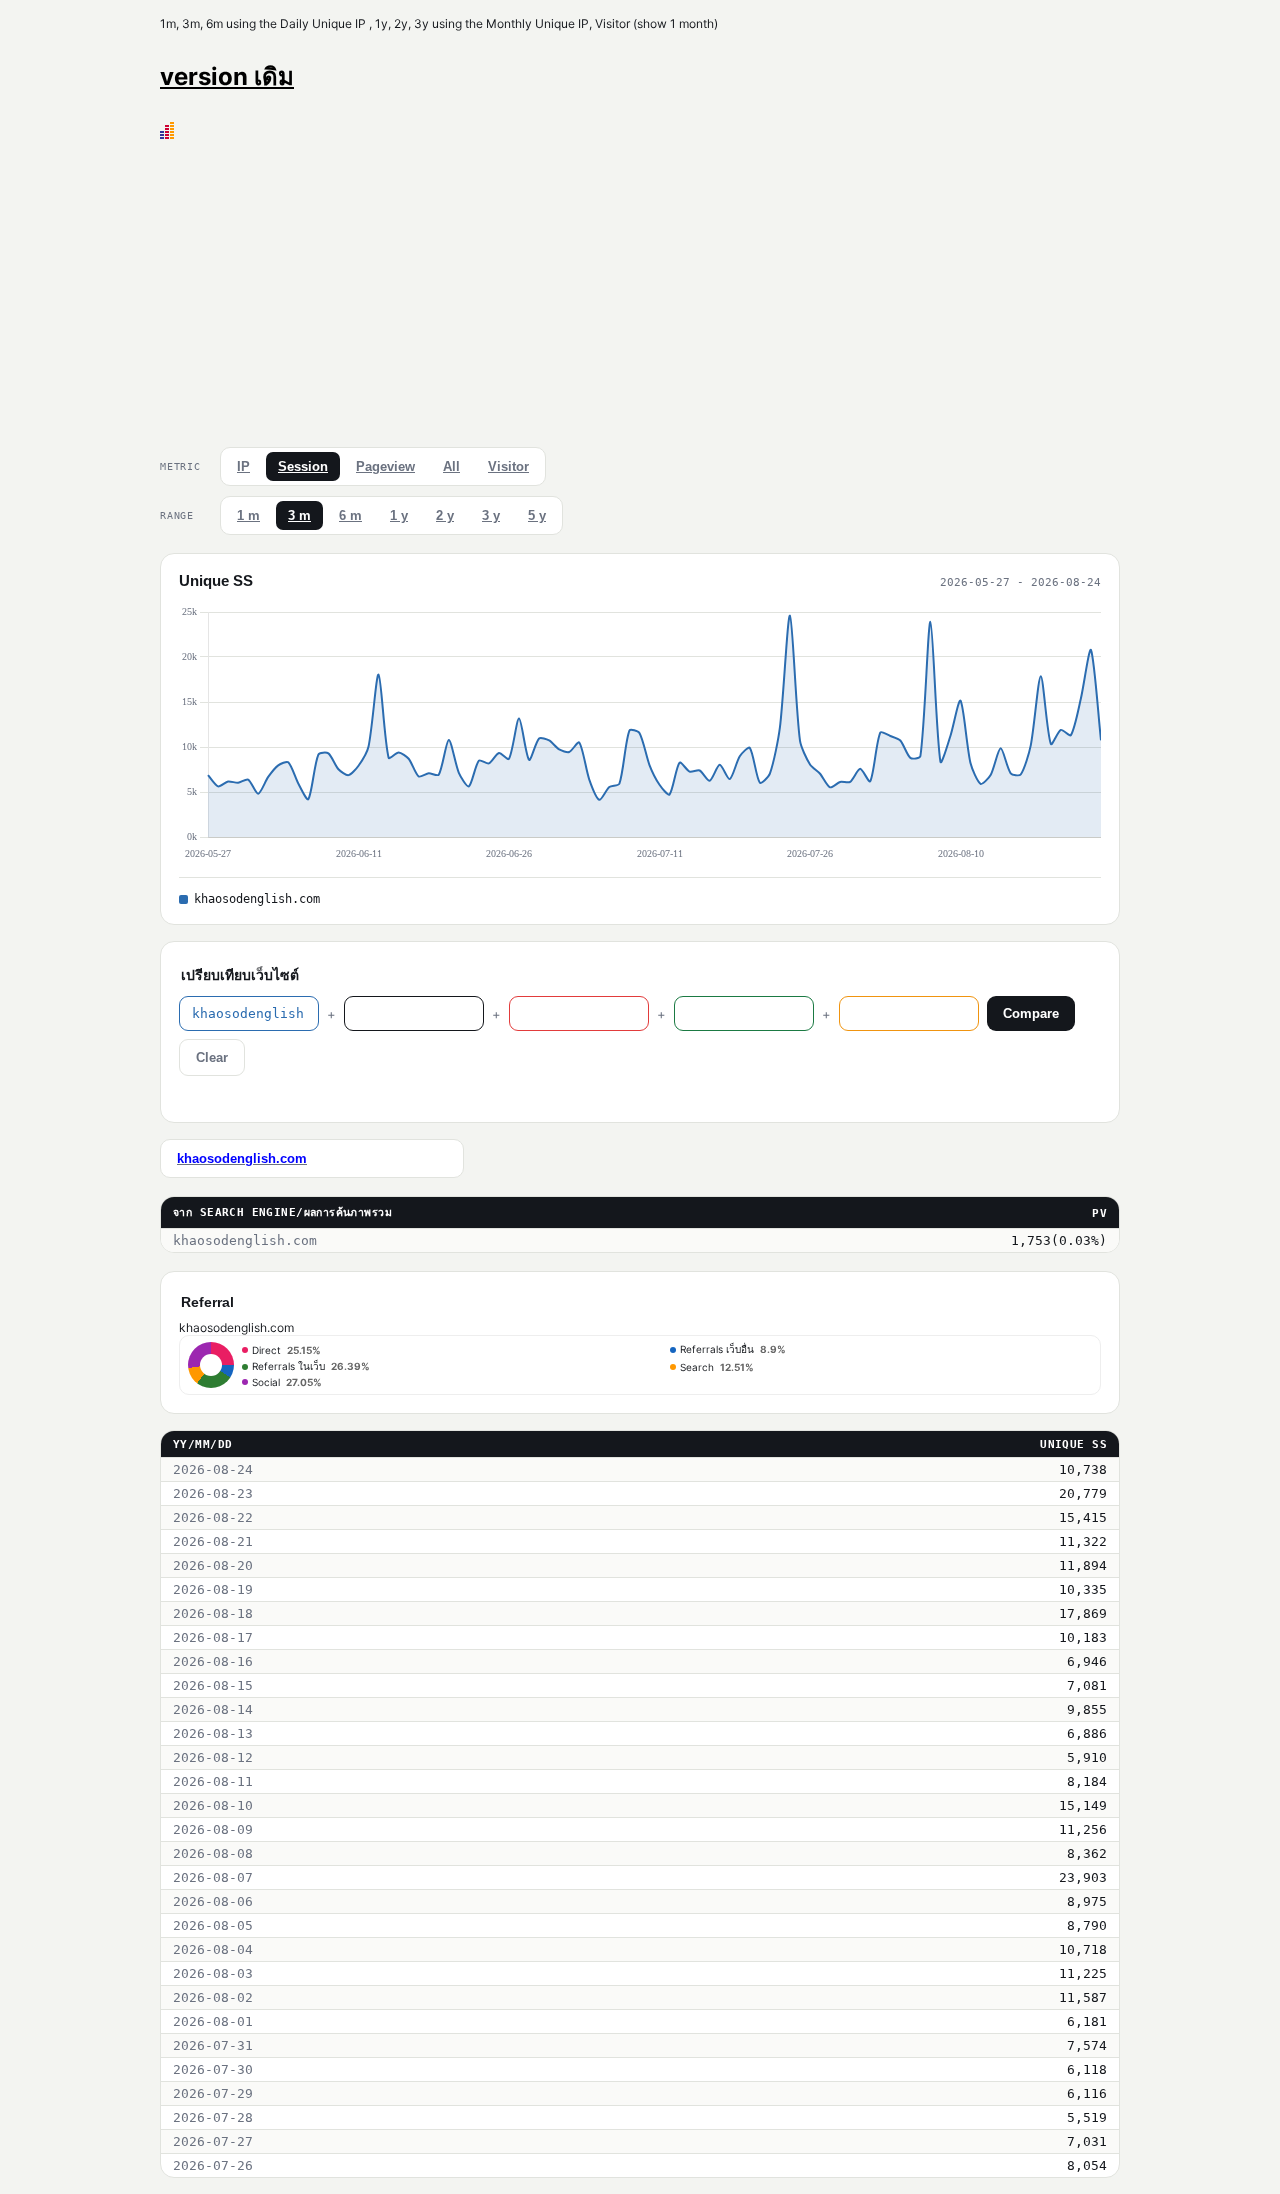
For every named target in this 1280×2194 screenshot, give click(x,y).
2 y (445, 515)
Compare (1031, 1013)
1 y (399, 515)
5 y (537, 515)
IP (243, 466)
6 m (350, 515)
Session (303, 466)
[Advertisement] (640, 289)
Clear (212, 1057)
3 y (491, 515)
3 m (299, 515)
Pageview (385, 466)
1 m (248, 515)
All (451, 466)
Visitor (508, 466)
